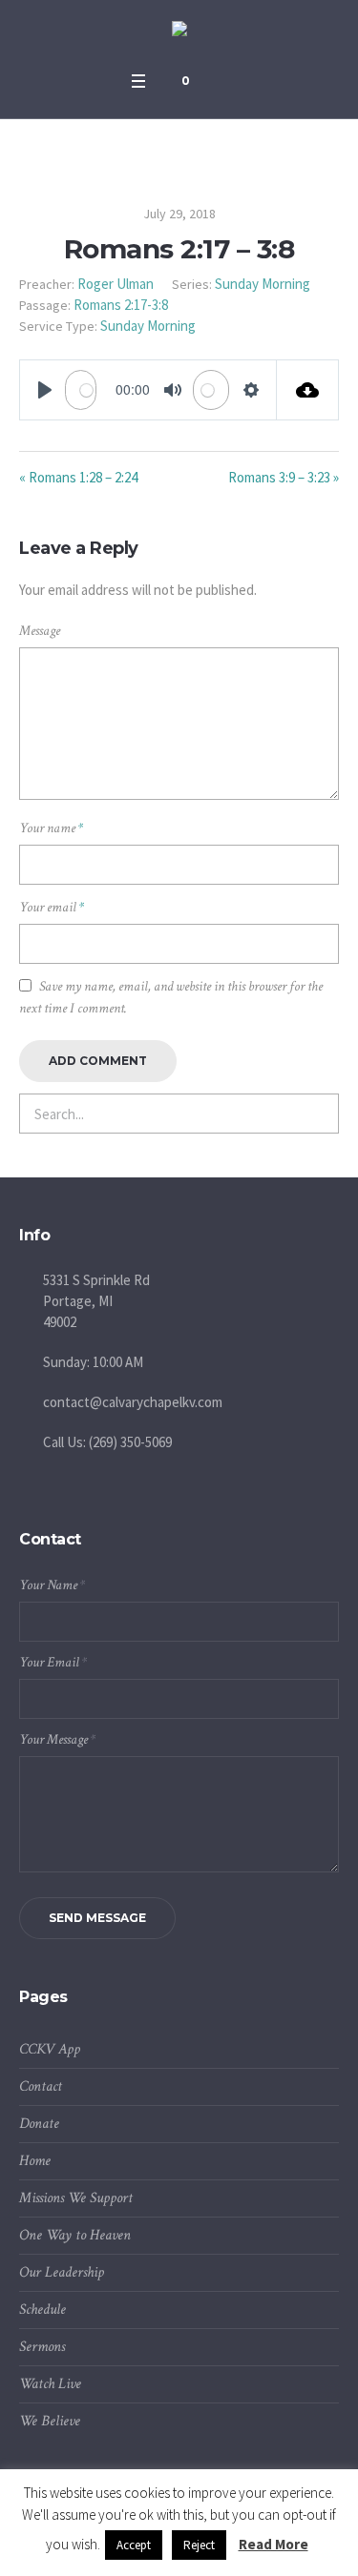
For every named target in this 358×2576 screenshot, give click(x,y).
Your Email (53, 1662)
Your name (51, 828)
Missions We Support (76, 2198)
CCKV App (50, 2049)
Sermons (42, 2347)
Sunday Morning (263, 284)
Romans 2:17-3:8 (121, 305)
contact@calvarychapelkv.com (133, 1402)
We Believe (50, 2421)
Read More (274, 2544)
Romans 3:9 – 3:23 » (284, 477)
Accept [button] (134, 2545)
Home (35, 2161)
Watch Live (50, 2384)
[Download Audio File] (308, 390)
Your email (52, 907)
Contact (41, 2086)
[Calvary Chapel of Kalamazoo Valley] (179, 31)
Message (40, 631)
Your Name (52, 1585)
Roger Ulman (116, 284)
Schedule (42, 2310)
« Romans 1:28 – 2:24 (78, 477)
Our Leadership (62, 2272)
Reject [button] (199, 2545)
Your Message (57, 1739)
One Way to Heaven (75, 2235)
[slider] (81, 390)
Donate (39, 2124)
